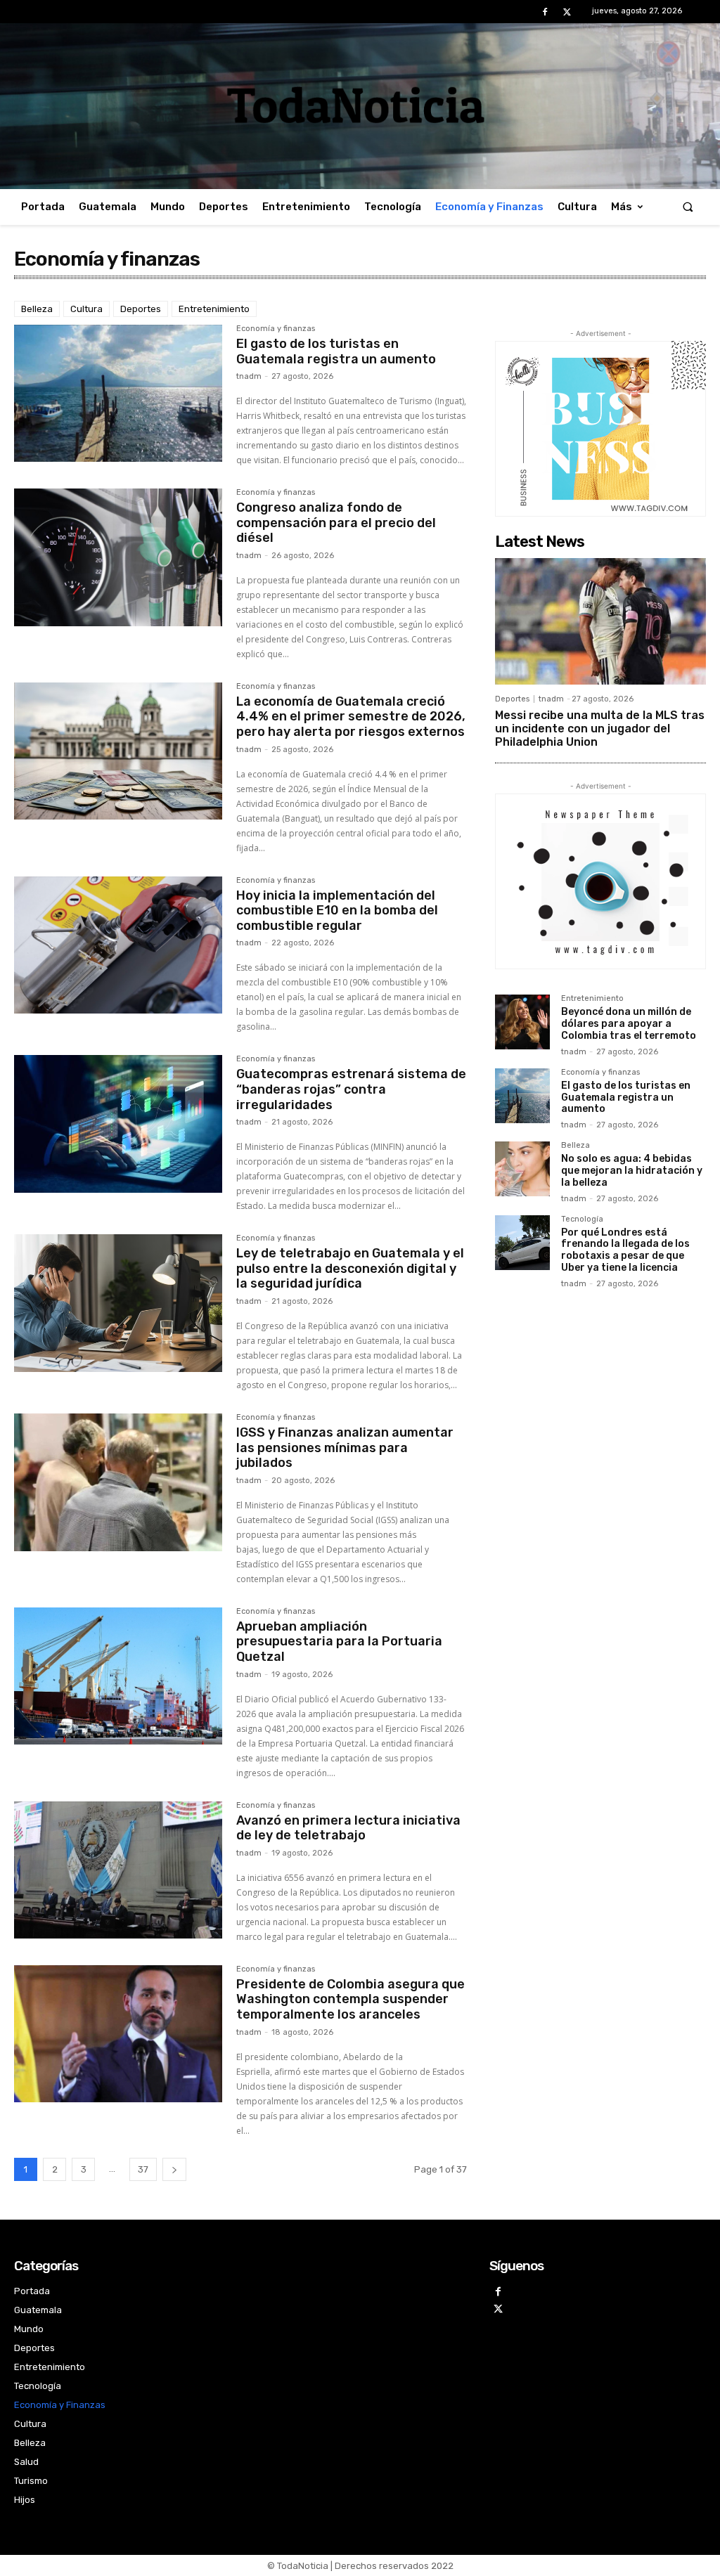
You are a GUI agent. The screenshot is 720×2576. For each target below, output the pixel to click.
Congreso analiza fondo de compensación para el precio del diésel (336, 523)
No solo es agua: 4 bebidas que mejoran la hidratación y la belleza (632, 1171)
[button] (688, 207)
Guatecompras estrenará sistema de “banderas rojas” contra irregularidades (351, 1089)
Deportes (141, 309)
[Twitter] (567, 12)
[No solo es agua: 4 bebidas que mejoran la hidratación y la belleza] (522, 1169)
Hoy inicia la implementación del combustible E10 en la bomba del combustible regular (337, 911)
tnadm (249, 376)
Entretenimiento (214, 309)
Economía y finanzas (276, 329)
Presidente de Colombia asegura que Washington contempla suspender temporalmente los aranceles (351, 1999)
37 (143, 2169)
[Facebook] (545, 12)
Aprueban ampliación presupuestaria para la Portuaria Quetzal (339, 1642)
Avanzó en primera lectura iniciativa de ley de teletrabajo (348, 1828)
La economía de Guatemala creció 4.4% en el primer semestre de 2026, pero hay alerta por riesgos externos (351, 717)
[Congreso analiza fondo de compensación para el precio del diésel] (118, 557)
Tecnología (582, 1219)
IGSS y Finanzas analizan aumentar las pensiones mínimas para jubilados (345, 1448)
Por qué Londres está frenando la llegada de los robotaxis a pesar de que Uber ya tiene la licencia (625, 1250)
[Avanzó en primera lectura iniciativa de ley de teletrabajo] (118, 1870)
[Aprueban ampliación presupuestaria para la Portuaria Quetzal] (118, 1676)
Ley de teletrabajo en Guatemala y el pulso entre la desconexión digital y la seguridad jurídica (350, 1268)
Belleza (37, 309)
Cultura (86, 309)
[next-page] (174, 2169)
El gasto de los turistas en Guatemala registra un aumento (336, 351)
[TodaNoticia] (360, 105)
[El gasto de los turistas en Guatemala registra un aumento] (118, 394)
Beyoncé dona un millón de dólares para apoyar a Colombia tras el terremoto (629, 1024)
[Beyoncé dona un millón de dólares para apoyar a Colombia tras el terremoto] (522, 1022)
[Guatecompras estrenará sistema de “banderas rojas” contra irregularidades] (118, 1124)
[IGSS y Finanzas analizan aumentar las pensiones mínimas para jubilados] (118, 1482)
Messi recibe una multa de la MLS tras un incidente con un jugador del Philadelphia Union (600, 729)
